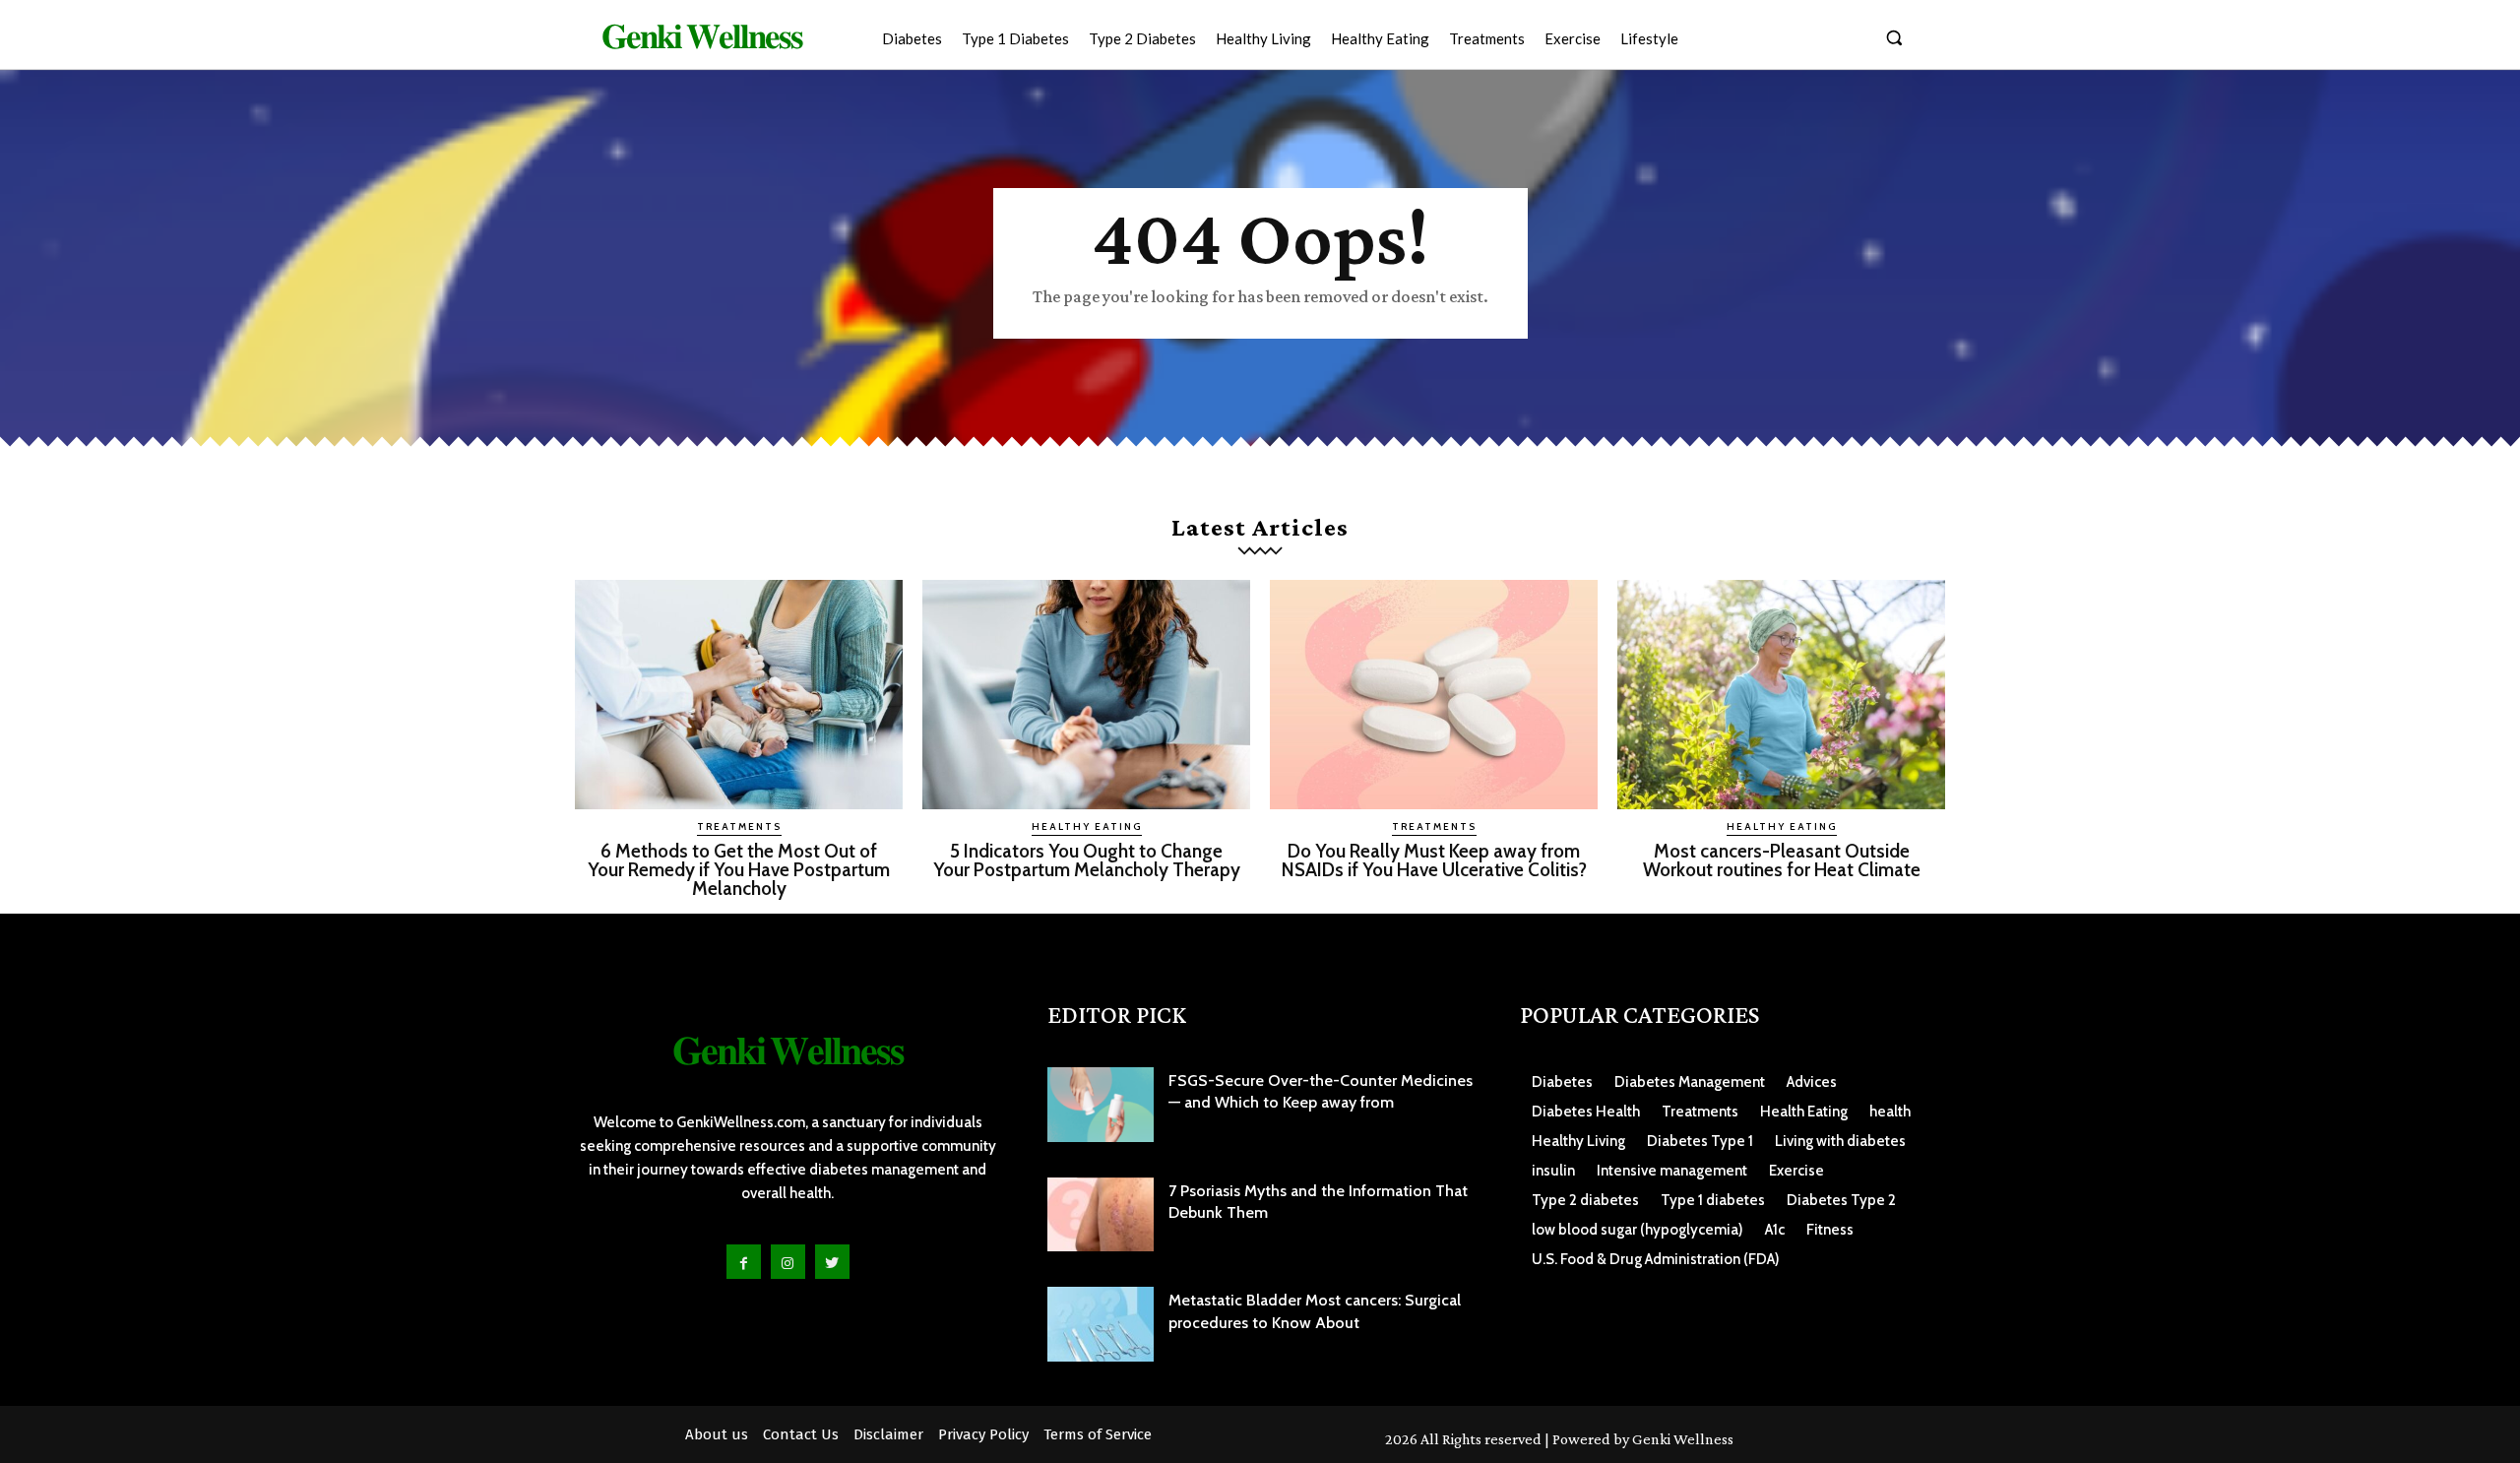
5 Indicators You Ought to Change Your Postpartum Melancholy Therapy (1087, 860)
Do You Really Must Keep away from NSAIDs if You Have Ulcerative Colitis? (1434, 860)
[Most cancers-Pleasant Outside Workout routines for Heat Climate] (1781, 695)
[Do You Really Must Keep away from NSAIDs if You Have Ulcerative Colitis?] (1434, 695)
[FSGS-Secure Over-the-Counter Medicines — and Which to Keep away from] (1101, 1105)
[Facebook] (744, 1262)
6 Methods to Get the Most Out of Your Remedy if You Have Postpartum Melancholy (739, 870)
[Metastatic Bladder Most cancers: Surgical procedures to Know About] (1101, 1324)
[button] (1894, 37)
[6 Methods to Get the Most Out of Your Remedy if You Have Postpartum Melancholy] (739, 695)
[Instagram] (788, 1262)
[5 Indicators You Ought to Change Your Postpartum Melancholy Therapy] (1086, 695)
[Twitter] (832, 1262)
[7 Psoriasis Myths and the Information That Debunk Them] (1101, 1215)
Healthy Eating (1087, 827)
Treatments (739, 827)
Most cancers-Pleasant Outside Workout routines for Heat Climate (1782, 860)
